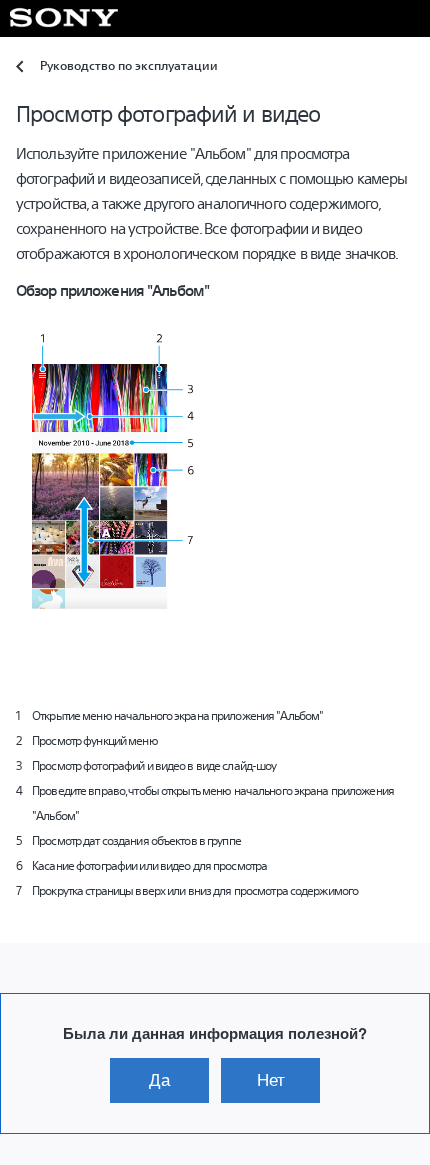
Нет (271, 1080)
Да (159, 1080)
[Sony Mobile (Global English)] (65, 18)
